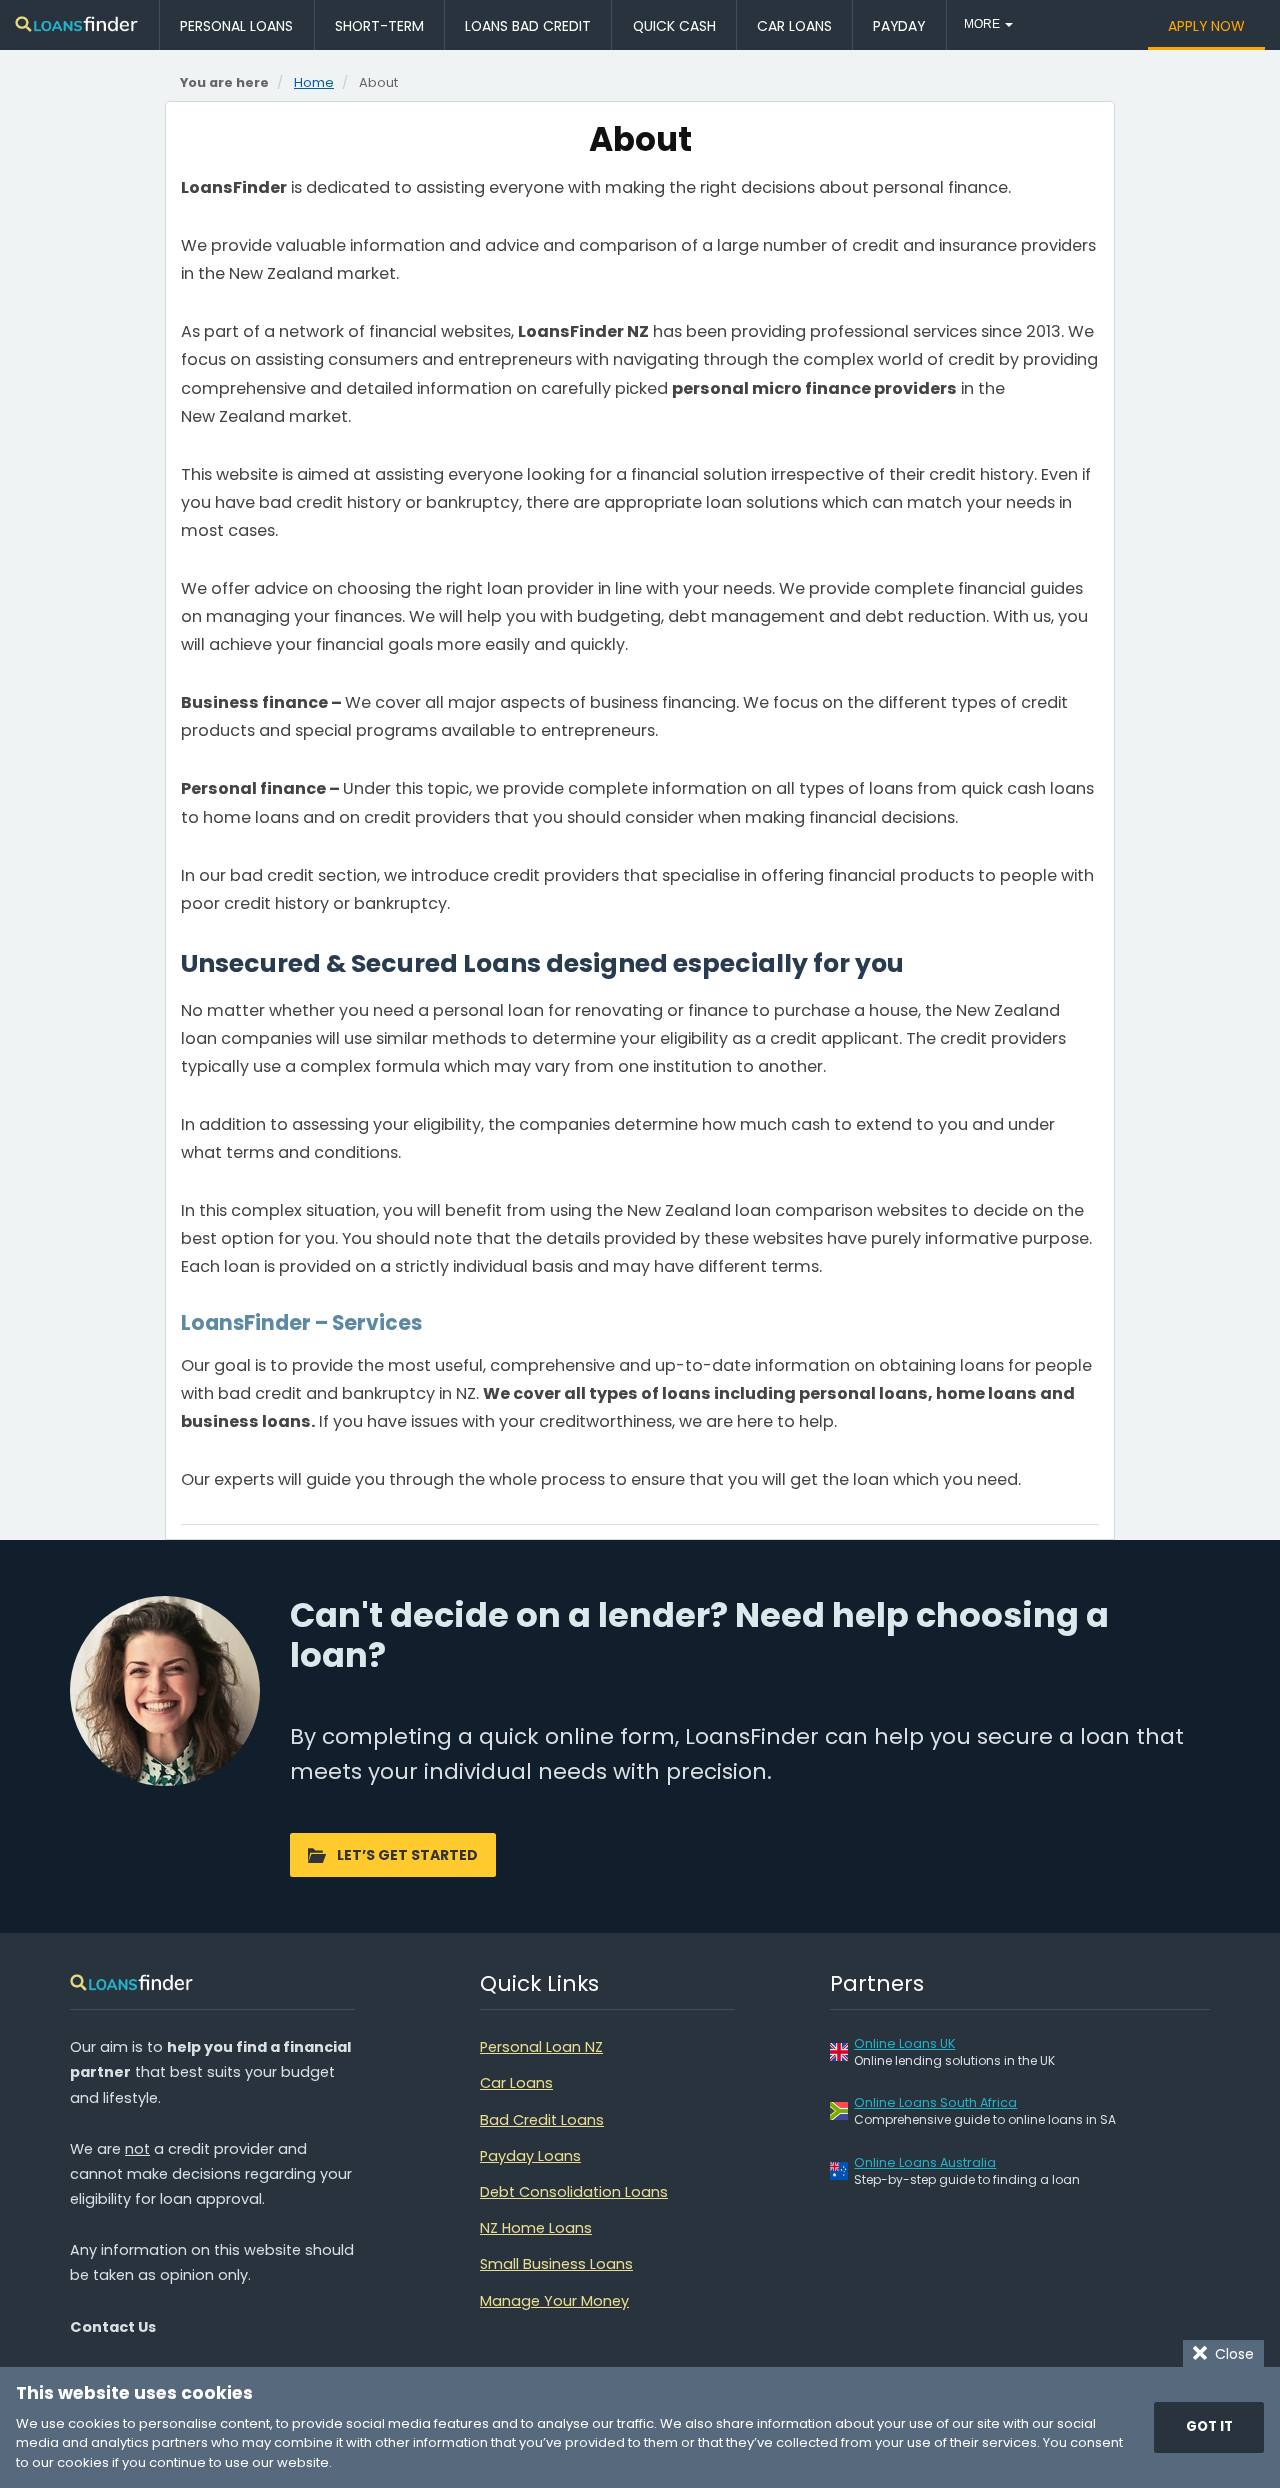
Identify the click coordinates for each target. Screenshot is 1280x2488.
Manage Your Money (554, 2301)
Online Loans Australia (925, 2162)
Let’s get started (407, 1855)
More (983, 24)
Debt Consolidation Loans (574, 2192)
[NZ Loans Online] (77, 25)
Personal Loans (236, 26)
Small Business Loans (556, 2264)
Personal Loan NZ (541, 2047)
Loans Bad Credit (528, 26)
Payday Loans (530, 2156)
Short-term (379, 26)
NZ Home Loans (536, 2228)
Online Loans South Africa (935, 2102)
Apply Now (1206, 26)
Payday (899, 26)
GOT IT (1209, 2426)
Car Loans (794, 26)
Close (1230, 2354)
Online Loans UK (904, 2043)
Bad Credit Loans (542, 2120)
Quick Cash (674, 26)
